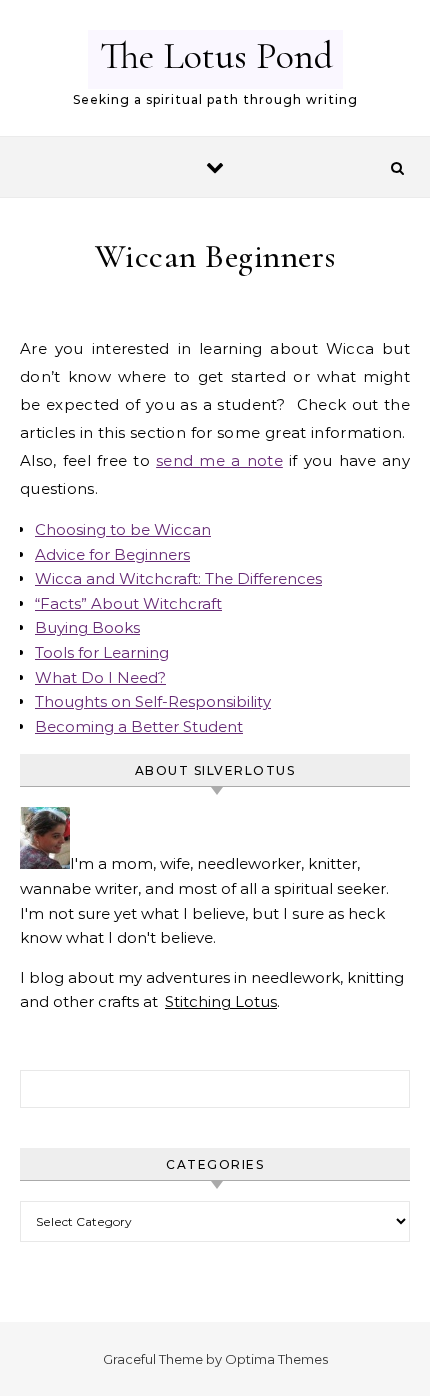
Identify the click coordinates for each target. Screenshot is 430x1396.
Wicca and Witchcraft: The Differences (178, 578)
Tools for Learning (102, 652)
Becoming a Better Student (139, 726)
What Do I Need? (100, 677)
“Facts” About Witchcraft (128, 603)
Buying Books (87, 627)
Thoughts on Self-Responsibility (153, 701)
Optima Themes (276, 1359)
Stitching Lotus (221, 1001)
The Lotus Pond (216, 56)
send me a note (219, 460)
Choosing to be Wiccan (123, 529)
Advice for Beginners (112, 554)
